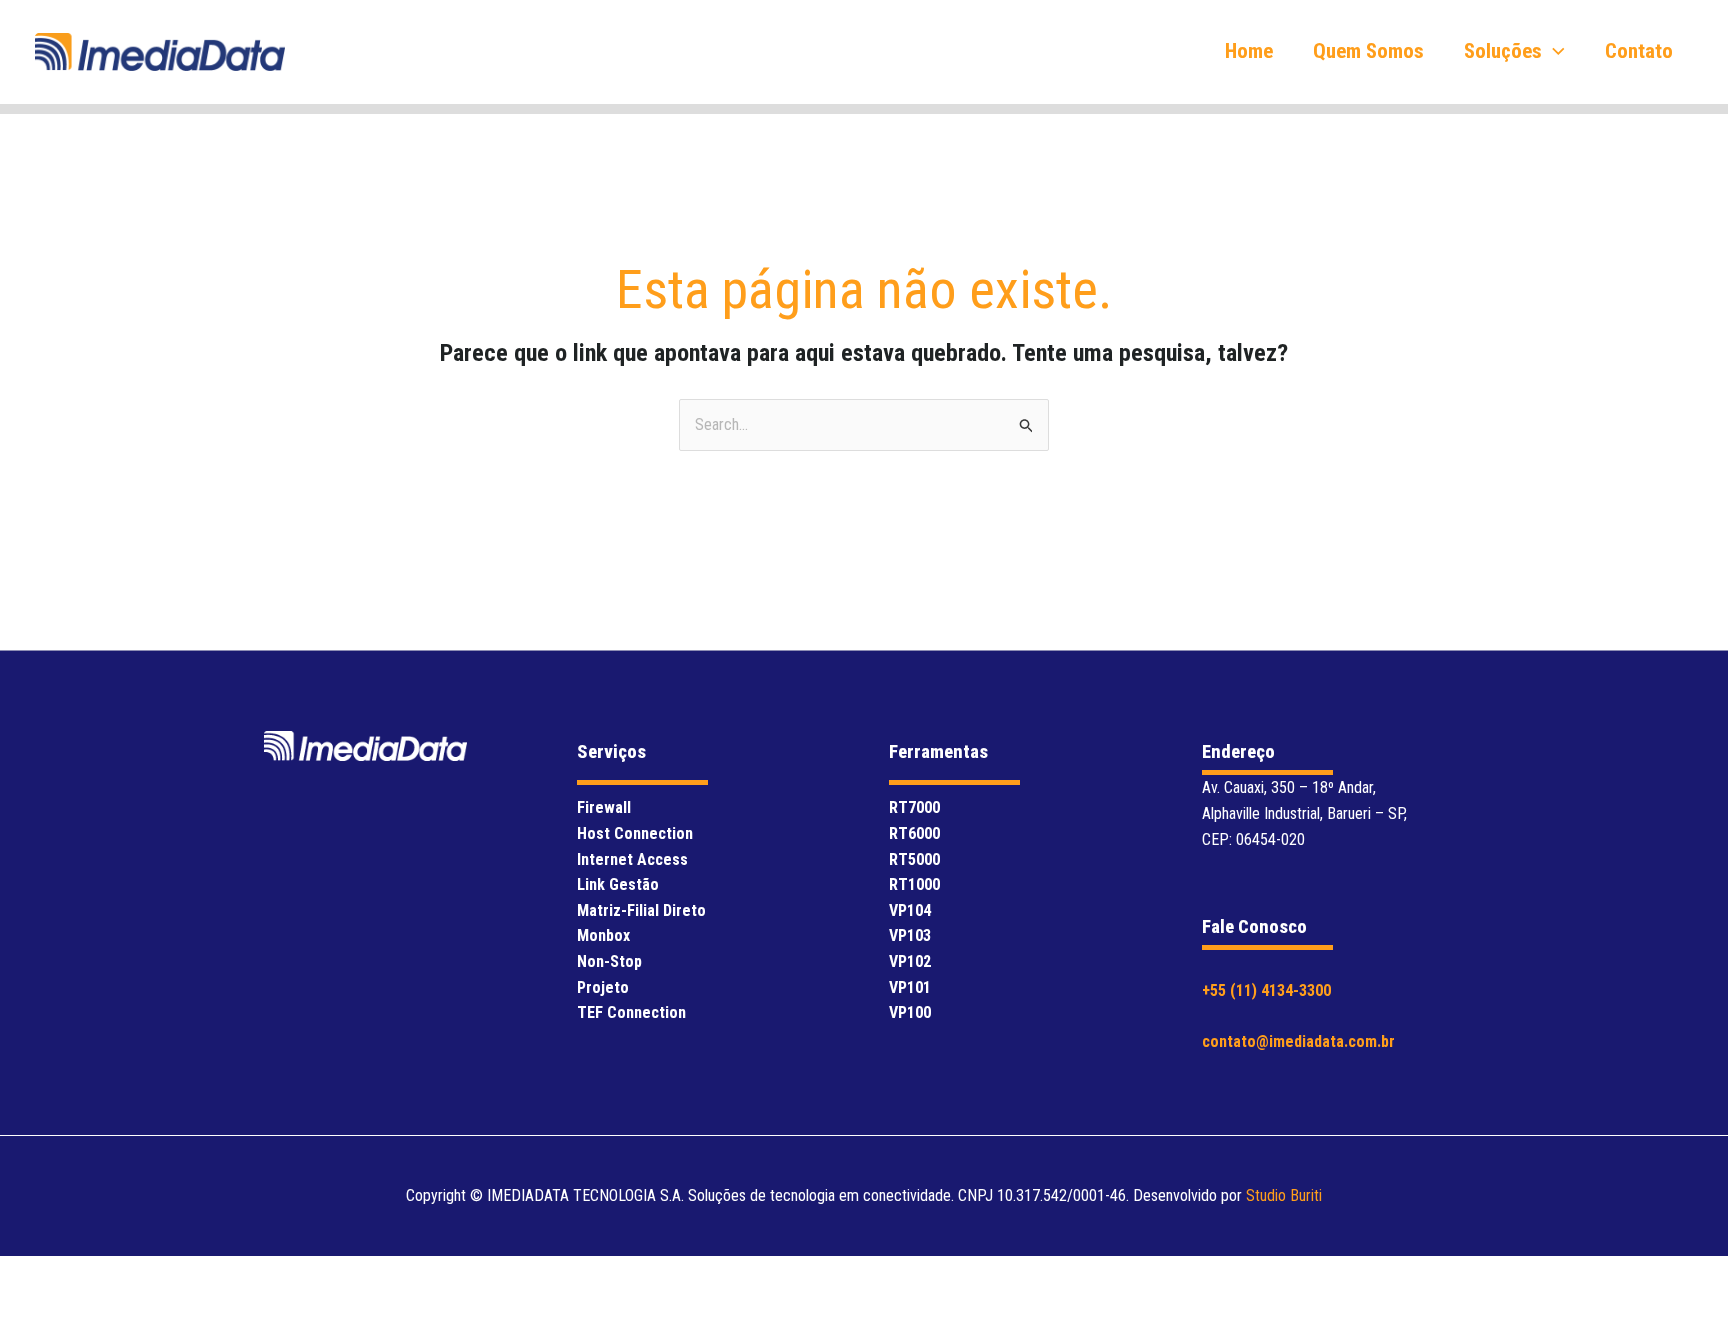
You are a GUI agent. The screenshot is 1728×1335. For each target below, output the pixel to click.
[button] (1553, 51)
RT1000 (914, 884)
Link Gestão (618, 884)
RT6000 (914, 833)
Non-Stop (609, 961)
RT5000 (914, 859)
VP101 (910, 987)
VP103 (910, 935)
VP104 (910, 910)
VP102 (910, 961)
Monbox (603, 935)
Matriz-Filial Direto (641, 910)
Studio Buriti (1284, 1195)
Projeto (603, 987)
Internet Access (632, 859)
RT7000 (914, 807)
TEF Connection (631, 1012)
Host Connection (635, 833)
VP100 (910, 1012)
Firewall (604, 807)
